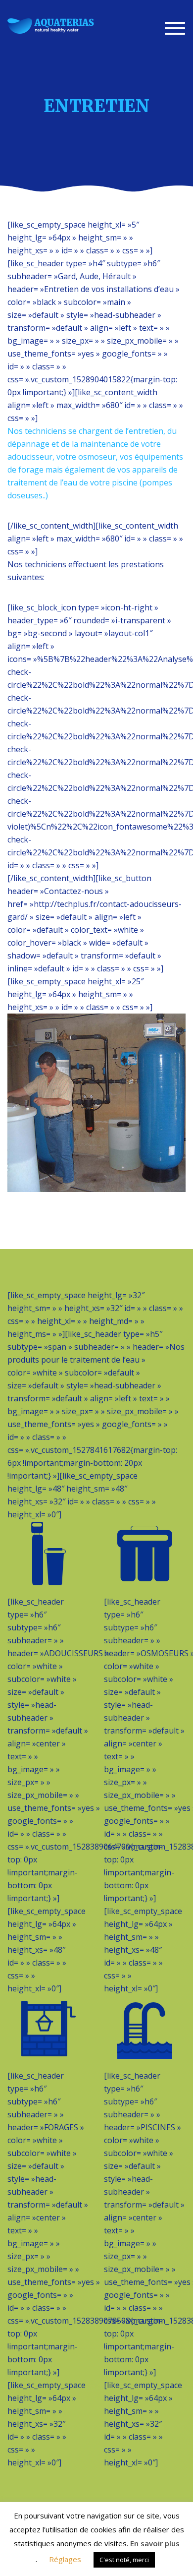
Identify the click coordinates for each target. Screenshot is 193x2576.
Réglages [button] (65, 2559)
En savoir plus (155, 2543)
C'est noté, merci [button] (124, 2560)
